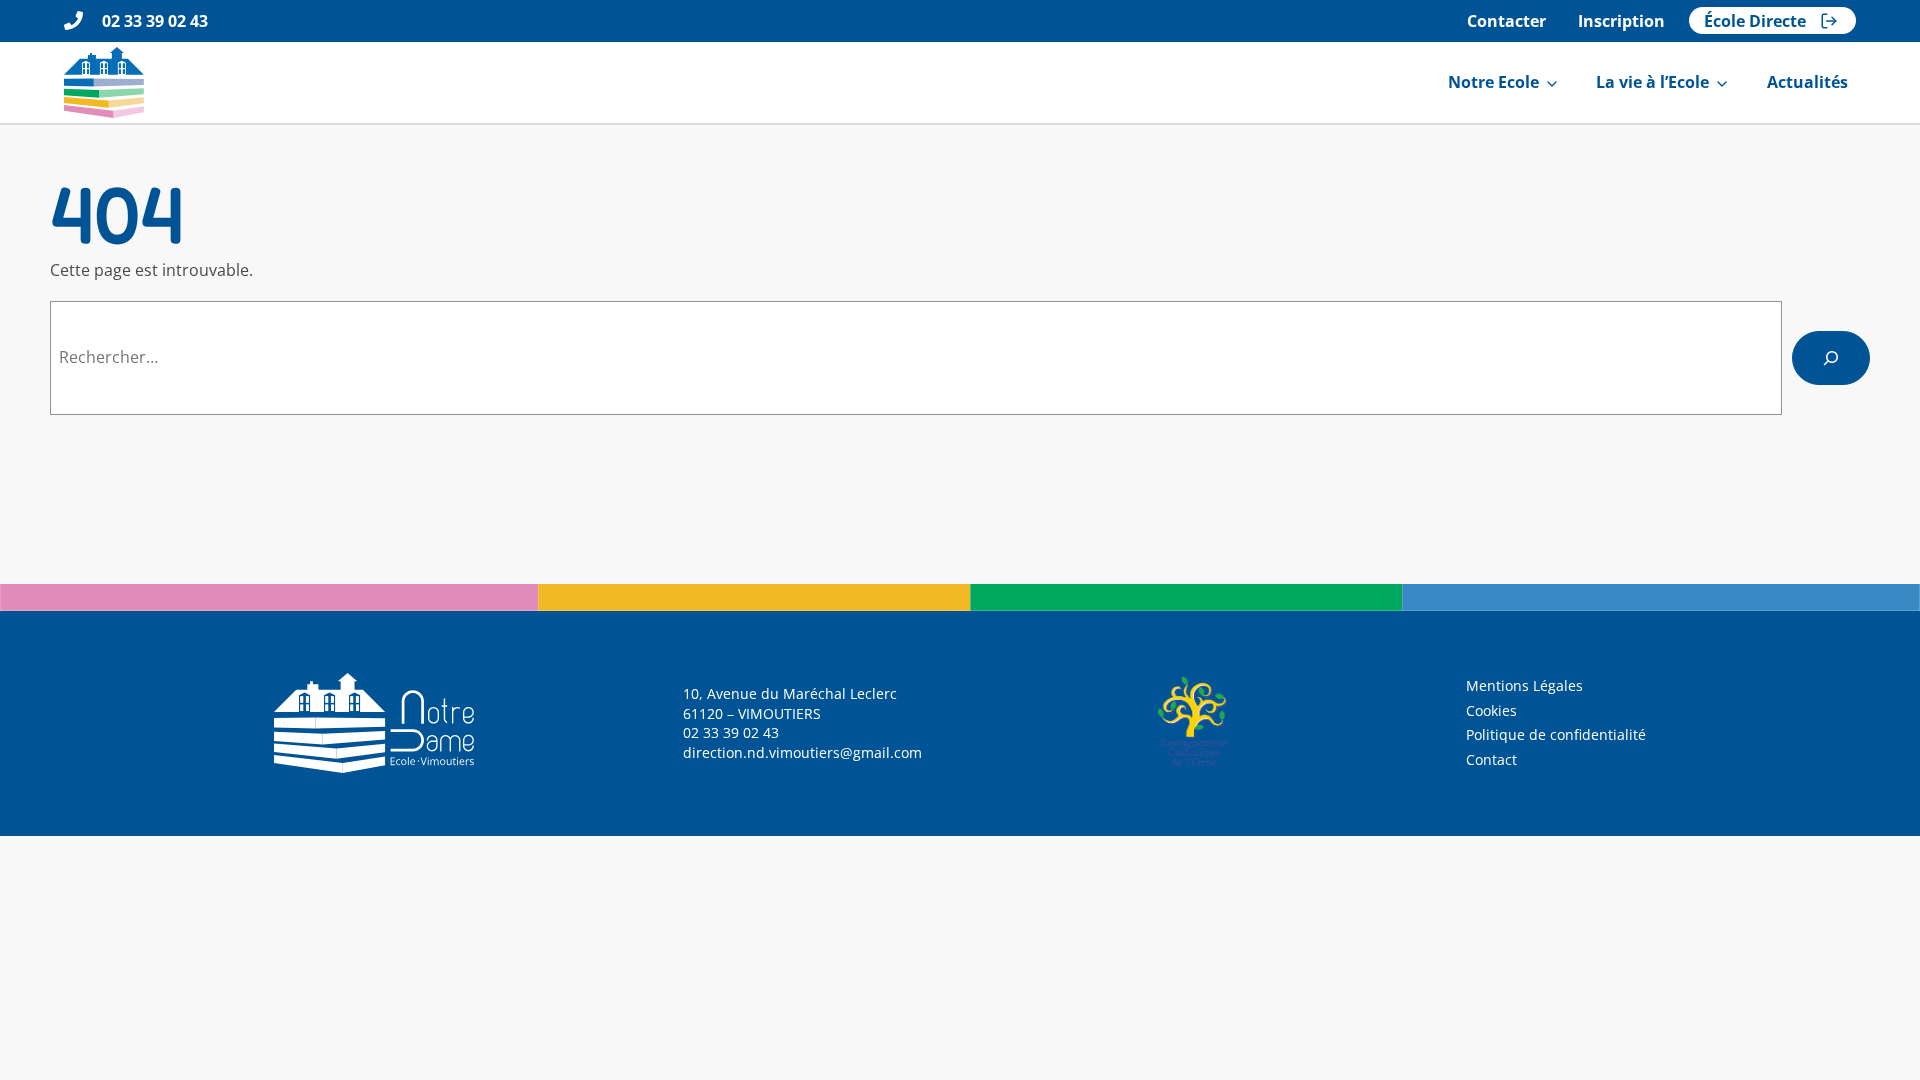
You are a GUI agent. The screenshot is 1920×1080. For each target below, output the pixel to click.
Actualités (1807, 82)
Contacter (1506, 21)
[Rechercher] (1831, 358)
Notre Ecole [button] (1493, 82)
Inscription (1621, 21)
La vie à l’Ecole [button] (1652, 82)
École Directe (1755, 21)
